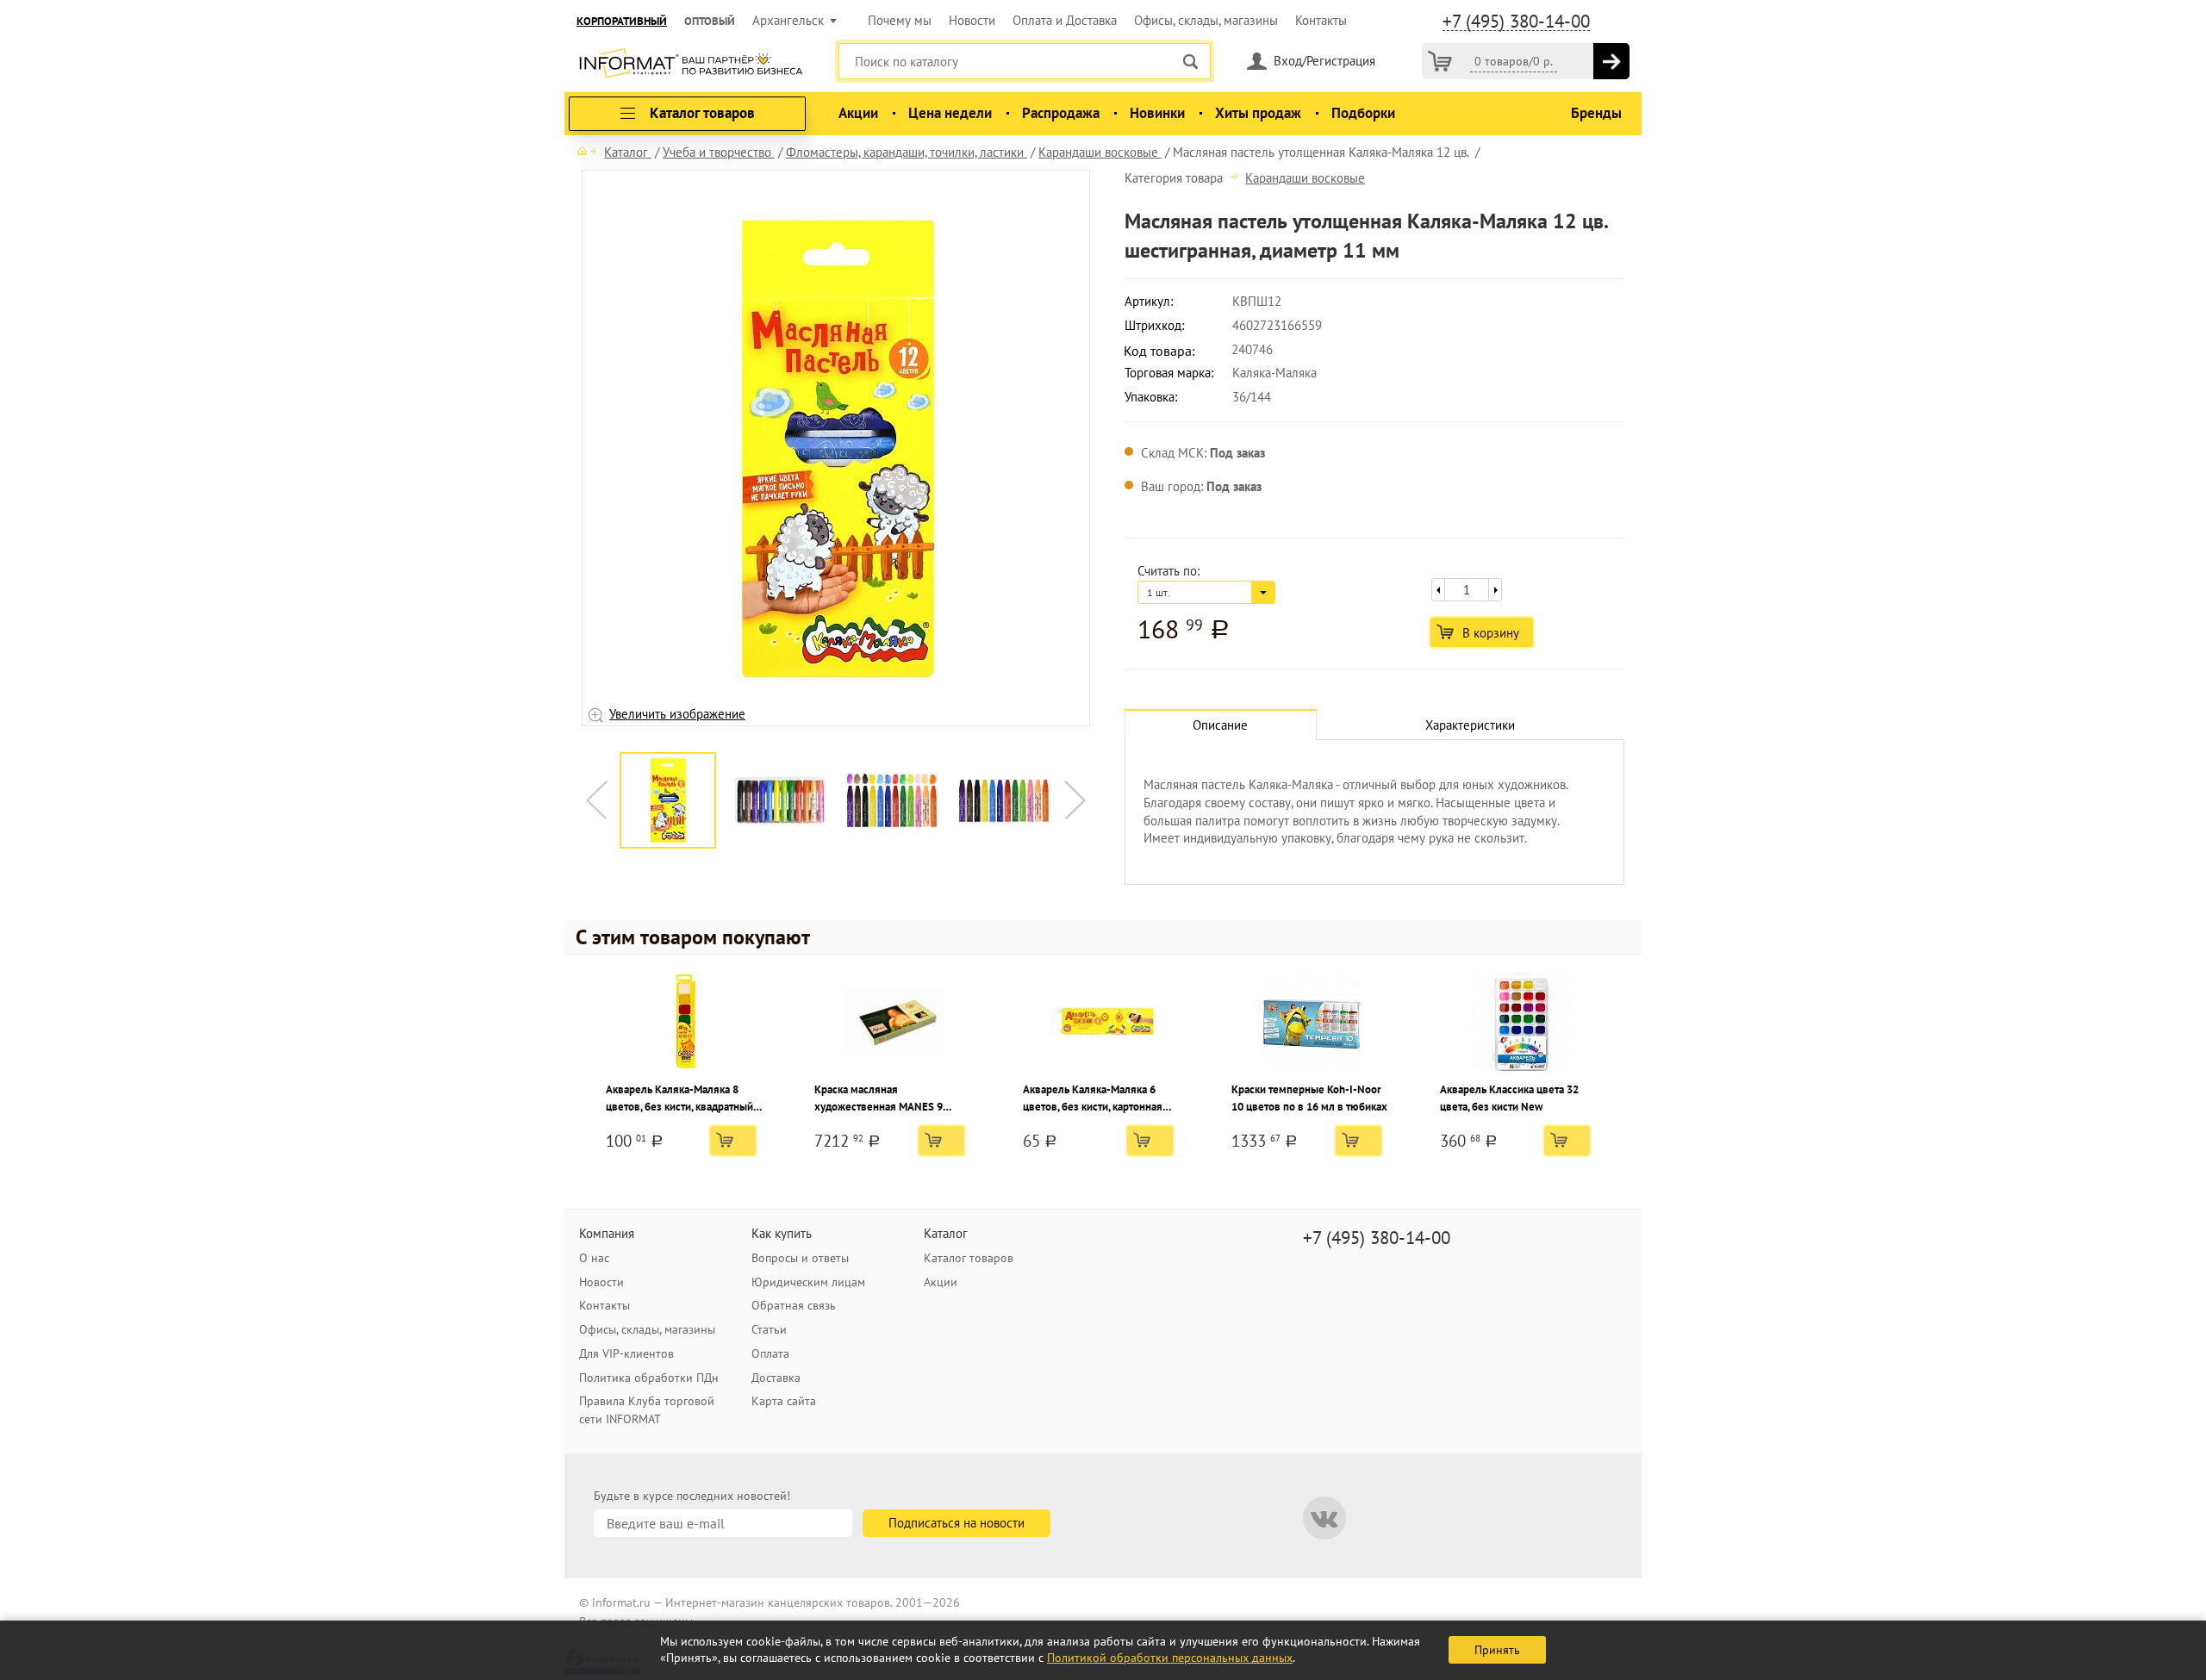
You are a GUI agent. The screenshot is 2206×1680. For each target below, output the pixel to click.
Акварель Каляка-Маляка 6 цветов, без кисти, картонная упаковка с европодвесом (1093, 1099)
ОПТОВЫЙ (710, 21)
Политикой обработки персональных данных (1170, 1658)
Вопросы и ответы (800, 1258)
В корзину (1491, 633)
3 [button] (780, 738)
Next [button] (1075, 800)
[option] (836, 449)
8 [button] (909, 738)
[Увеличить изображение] (838, 448)
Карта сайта (784, 1401)
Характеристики (1470, 725)
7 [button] (883, 738)
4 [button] (806, 738)
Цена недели (950, 113)
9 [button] (935, 738)
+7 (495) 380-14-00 (1516, 22)
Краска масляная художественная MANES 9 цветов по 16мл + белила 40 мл (892, 1099)
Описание (1220, 725)
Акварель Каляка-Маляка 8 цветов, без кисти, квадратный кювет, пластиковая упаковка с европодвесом (681, 1099)
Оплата (770, 1353)
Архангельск (788, 20)
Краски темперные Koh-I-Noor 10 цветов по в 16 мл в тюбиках (1309, 1098)
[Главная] (587, 151)
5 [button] (832, 738)
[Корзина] (1440, 61)
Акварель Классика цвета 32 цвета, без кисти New (1509, 1098)
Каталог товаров (969, 1258)
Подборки (1363, 113)
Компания (607, 1233)
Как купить (782, 1233)
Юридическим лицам (808, 1282)
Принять (1497, 1650)
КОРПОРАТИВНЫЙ (622, 21)
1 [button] (728, 738)
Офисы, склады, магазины (1206, 20)
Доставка (776, 1378)
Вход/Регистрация (1324, 61)
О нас (594, 1258)
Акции (858, 113)
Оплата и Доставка (1065, 20)
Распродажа (1061, 113)
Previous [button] (597, 800)
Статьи (769, 1329)
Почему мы (900, 20)
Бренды (1596, 113)
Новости (972, 20)
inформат (691, 65)
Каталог (946, 1233)
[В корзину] (1611, 61)
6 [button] (857, 738)
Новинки (1157, 113)
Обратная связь (794, 1305)
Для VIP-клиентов (626, 1353)
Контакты (1321, 20)
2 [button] (754, 738)
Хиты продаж (1258, 113)
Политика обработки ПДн (649, 1378)
